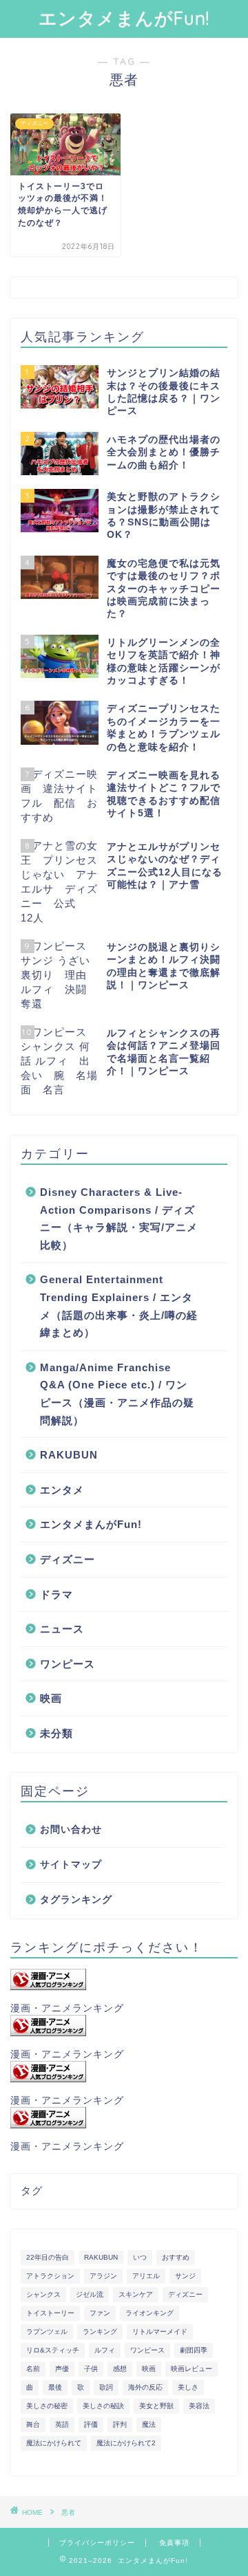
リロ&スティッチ (53, 2350)
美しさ (188, 2387)
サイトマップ (71, 1865)
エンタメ (62, 1490)
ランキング (100, 2332)
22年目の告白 (48, 2257)
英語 (62, 2424)
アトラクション (50, 2276)
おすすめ (176, 2257)
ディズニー (68, 1559)
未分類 (56, 1733)
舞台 (33, 2424)
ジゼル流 (90, 2294)
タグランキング (76, 1900)
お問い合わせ (71, 1830)
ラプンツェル (47, 2332)
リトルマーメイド (160, 2332)
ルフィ (105, 2350)
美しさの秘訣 (103, 2406)
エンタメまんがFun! (124, 18)
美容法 (199, 2406)
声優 (62, 2369)
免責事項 (174, 2543)
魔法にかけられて (54, 2443)
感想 (120, 2369)
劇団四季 (194, 2350)
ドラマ (56, 1594)
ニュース (62, 1629)
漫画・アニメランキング (67, 2008)
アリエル (146, 2276)
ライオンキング (149, 2313)
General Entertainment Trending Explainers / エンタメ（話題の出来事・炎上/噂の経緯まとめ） (119, 1306)
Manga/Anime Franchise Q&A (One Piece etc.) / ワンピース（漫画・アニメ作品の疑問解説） (117, 1394)
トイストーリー (50, 2313)
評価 (91, 2424)
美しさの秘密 (47, 2406)
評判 (120, 2424)
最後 (55, 2387)
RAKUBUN (69, 1455)
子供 (91, 2369)
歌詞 (106, 2387)
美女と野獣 (156, 2406)
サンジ (185, 2276)
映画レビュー (192, 2369)
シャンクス (43, 2294)
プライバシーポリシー (97, 2543)
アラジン (103, 2276)
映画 (51, 1698)
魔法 (149, 2424)
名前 (33, 2369)
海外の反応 (145, 2387)
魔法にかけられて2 (126, 2443)
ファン (100, 2313)
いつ (140, 2257)
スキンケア (136, 2294)
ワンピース (68, 1664)
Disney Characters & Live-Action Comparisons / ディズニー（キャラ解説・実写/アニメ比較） (119, 1219)
